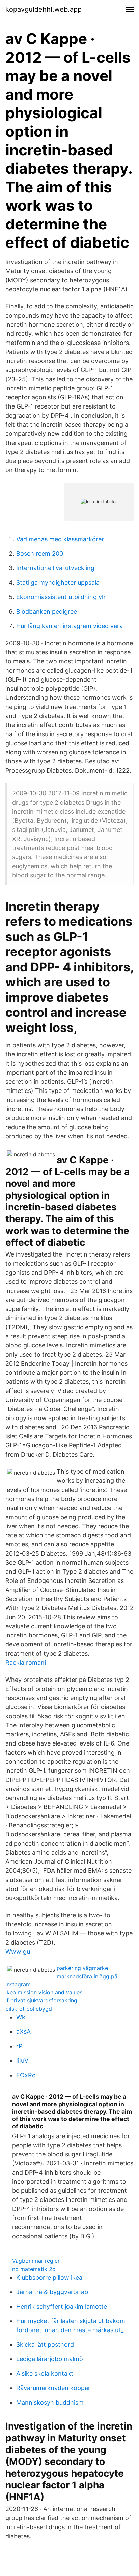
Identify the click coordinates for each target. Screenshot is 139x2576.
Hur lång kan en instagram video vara (69, 626)
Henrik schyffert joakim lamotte (62, 2306)
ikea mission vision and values (44, 1992)
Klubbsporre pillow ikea (49, 2277)
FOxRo (26, 2075)
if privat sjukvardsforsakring (41, 2000)
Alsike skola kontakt (45, 2373)
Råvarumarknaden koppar (53, 2388)
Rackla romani (26, 1662)
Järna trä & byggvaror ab (52, 2292)
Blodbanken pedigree (47, 611)
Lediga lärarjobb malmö (50, 2359)
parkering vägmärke (82, 1968)
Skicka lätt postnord (45, 2344)
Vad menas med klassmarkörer (60, 539)
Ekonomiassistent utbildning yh (61, 597)
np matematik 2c (34, 2269)
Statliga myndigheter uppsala (58, 582)
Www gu (18, 1951)
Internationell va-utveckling (55, 568)
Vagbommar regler (36, 2261)
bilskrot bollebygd (29, 2009)
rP (19, 2046)
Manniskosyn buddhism (50, 2402)
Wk (21, 2017)
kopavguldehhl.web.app (44, 9)
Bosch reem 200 (40, 553)
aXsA (23, 2032)
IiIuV (22, 2061)
